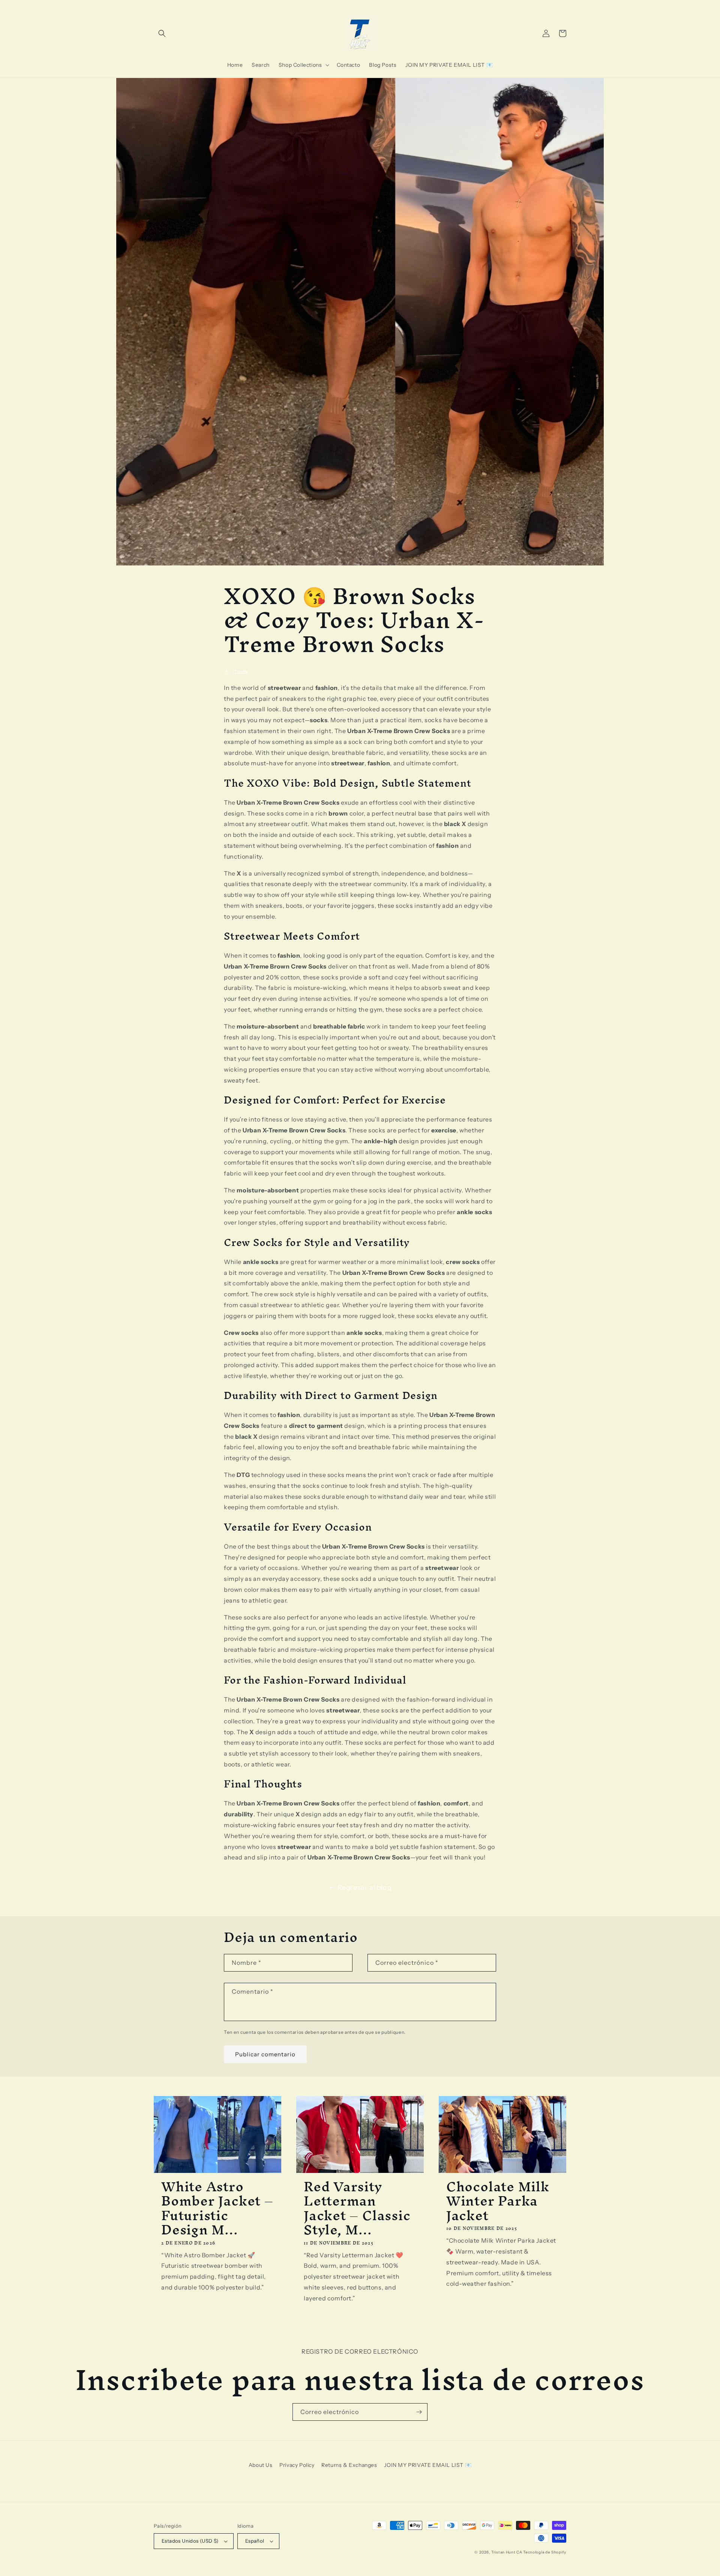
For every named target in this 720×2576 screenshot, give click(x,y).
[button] (162, 33)
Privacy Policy (297, 2465)
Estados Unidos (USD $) (190, 2541)
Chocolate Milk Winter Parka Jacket (498, 2201)
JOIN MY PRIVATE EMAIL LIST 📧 (428, 2465)
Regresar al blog (365, 1888)
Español (255, 2541)
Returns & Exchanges (349, 2465)
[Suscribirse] (419, 2412)
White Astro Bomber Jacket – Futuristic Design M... (217, 2208)
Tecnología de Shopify (545, 2552)
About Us (261, 2465)
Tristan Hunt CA (507, 2552)
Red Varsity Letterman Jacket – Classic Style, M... (357, 2208)
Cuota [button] (240, 672)
